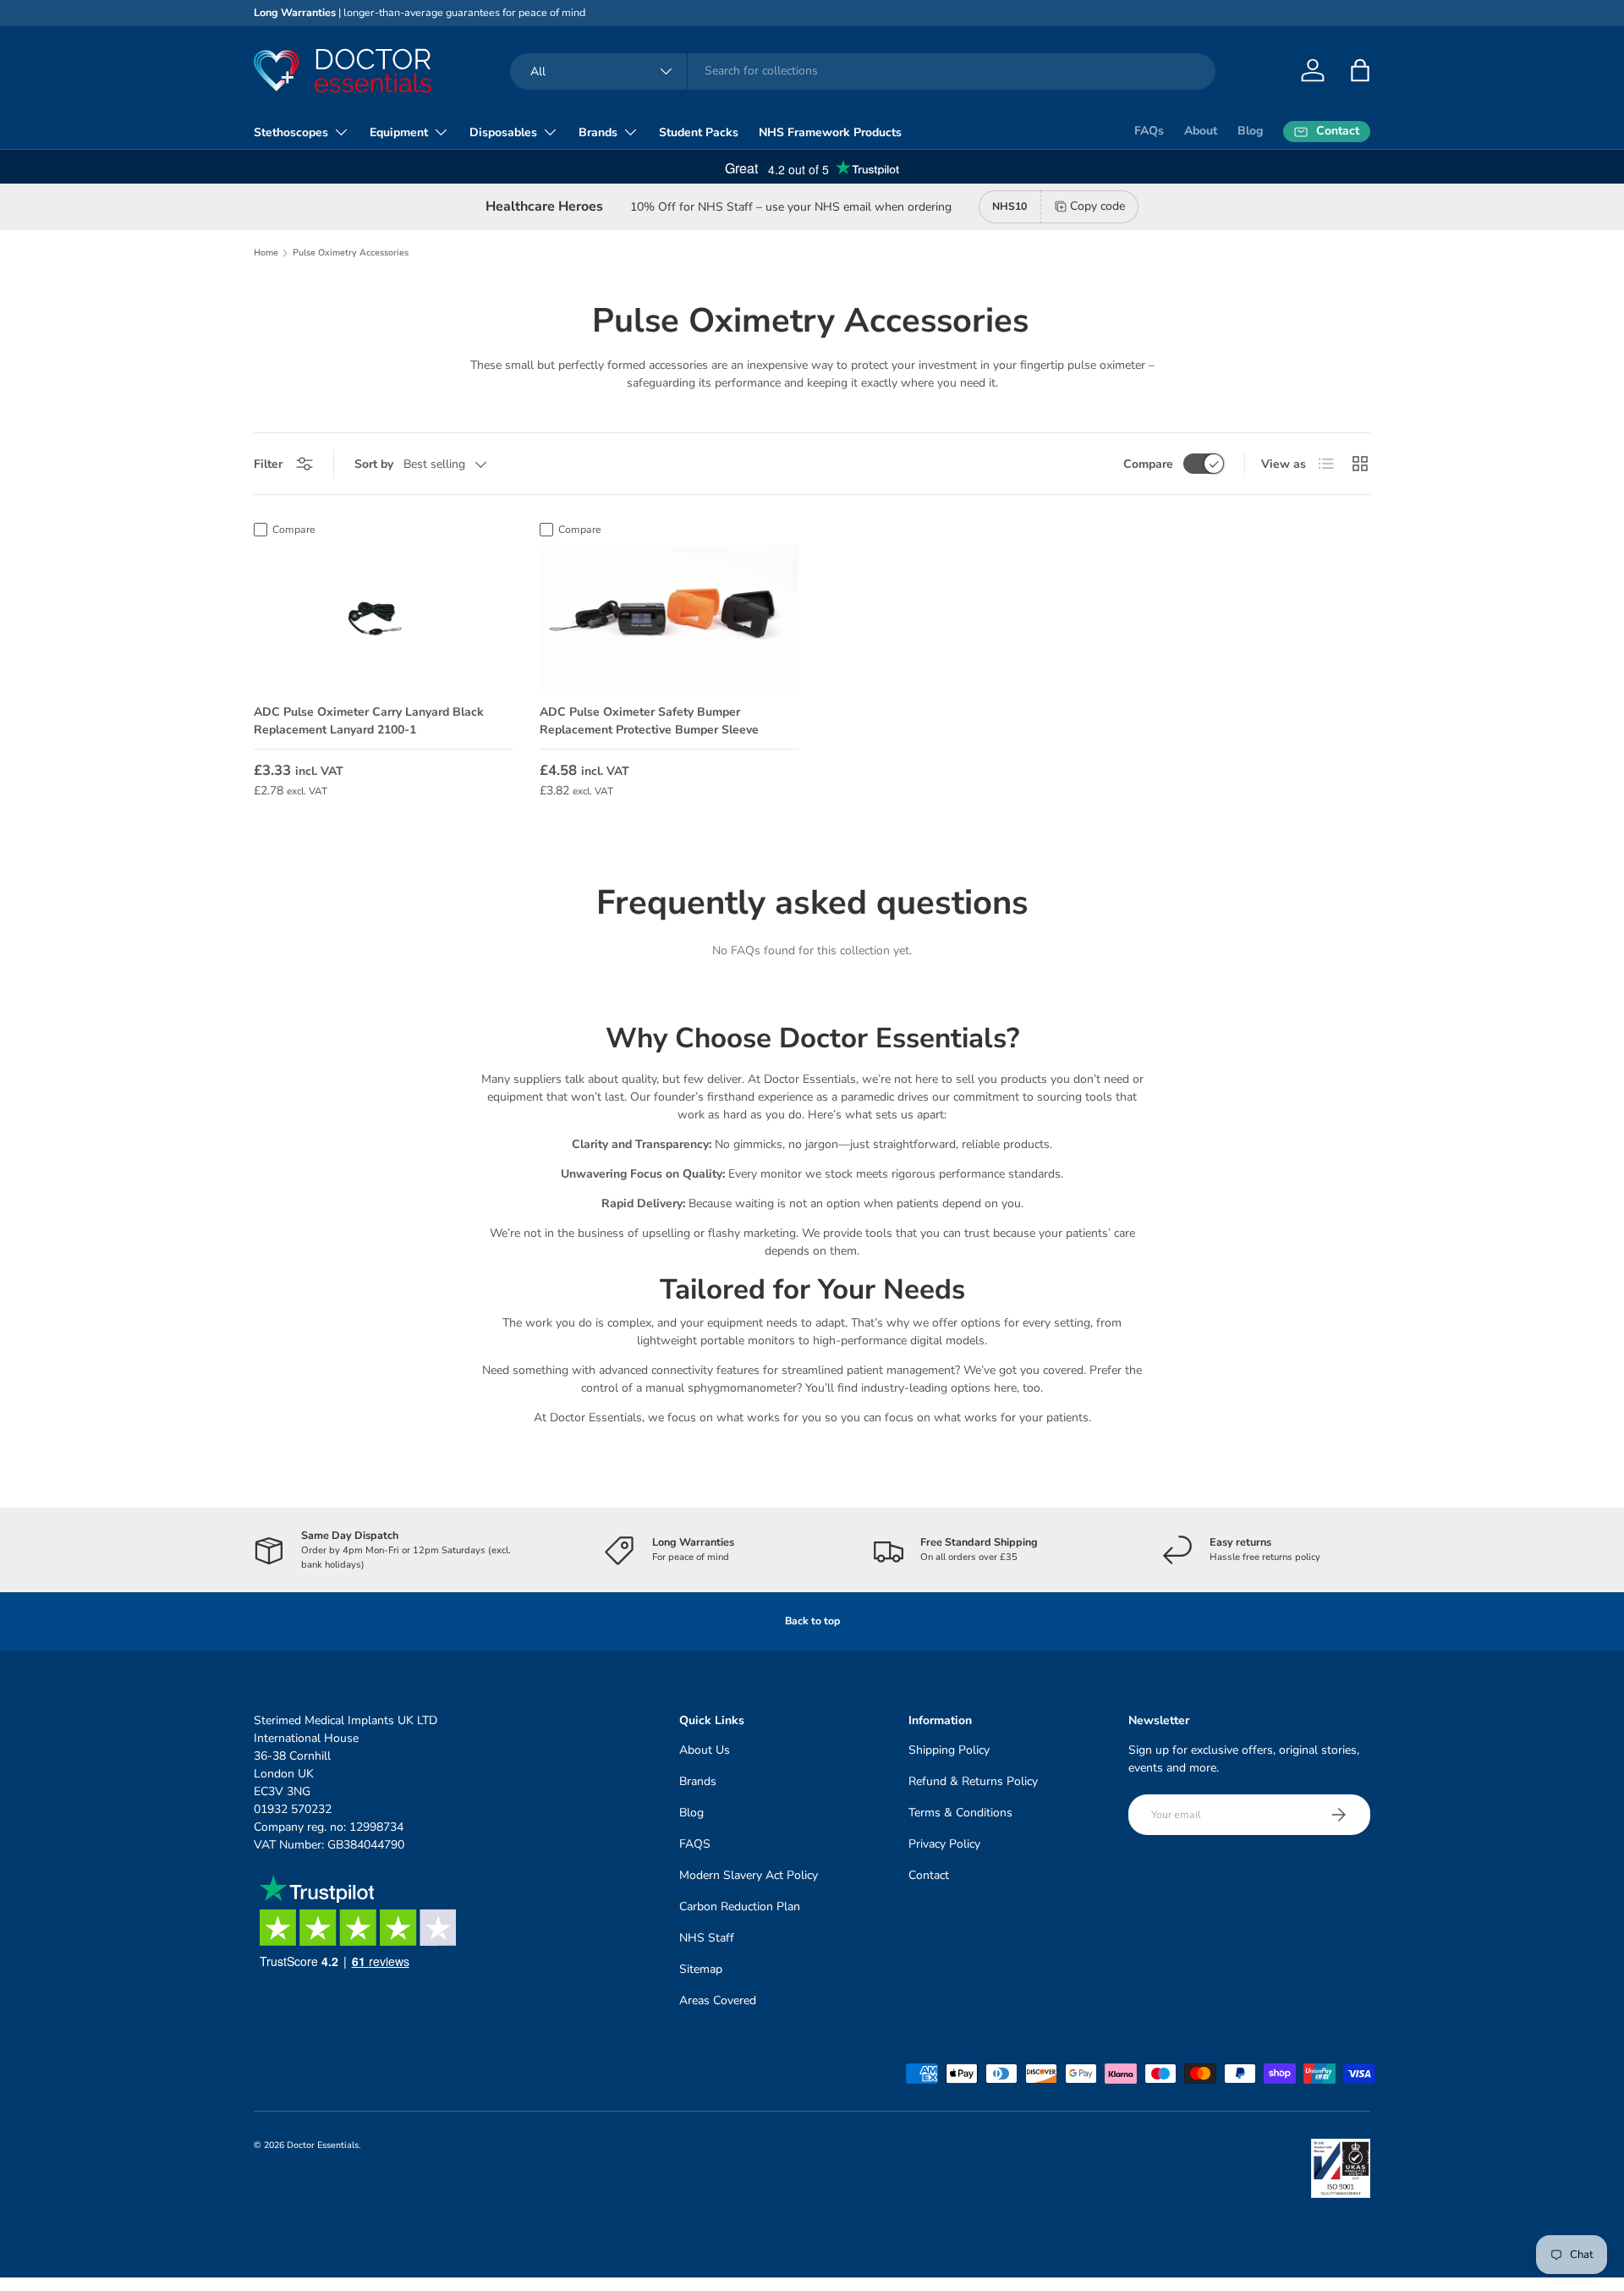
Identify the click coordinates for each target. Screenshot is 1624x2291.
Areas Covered (718, 2000)
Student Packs (699, 132)
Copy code (1097, 206)
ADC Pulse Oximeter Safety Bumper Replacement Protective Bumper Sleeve (649, 721)
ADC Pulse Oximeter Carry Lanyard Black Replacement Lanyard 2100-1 (369, 721)
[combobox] (863, 71)
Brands (598, 132)
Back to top (812, 1621)
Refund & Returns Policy (973, 1781)
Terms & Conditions (960, 1813)
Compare (1148, 464)
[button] (1360, 70)
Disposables (503, 132)
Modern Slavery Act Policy (749, 1875)
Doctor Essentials (323, 2145)
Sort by (374, 464)
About (1201, 131)
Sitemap (701, 1969)
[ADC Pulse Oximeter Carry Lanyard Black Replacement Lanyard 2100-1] (383, 618)
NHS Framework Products (830, 132)
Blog (1250, 131)
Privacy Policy (944, 1844)
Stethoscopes (291, 132)
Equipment (399, 132)
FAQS (695, 1844)
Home (266, 253)
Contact (929, 1875)
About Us (705, 1750)
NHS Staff (707, 1938)
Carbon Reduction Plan (740, 1906)
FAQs (1149, 131)
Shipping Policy (949, 1750)
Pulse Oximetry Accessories (351, 253)
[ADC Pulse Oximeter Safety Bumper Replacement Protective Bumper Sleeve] (669, 618)
